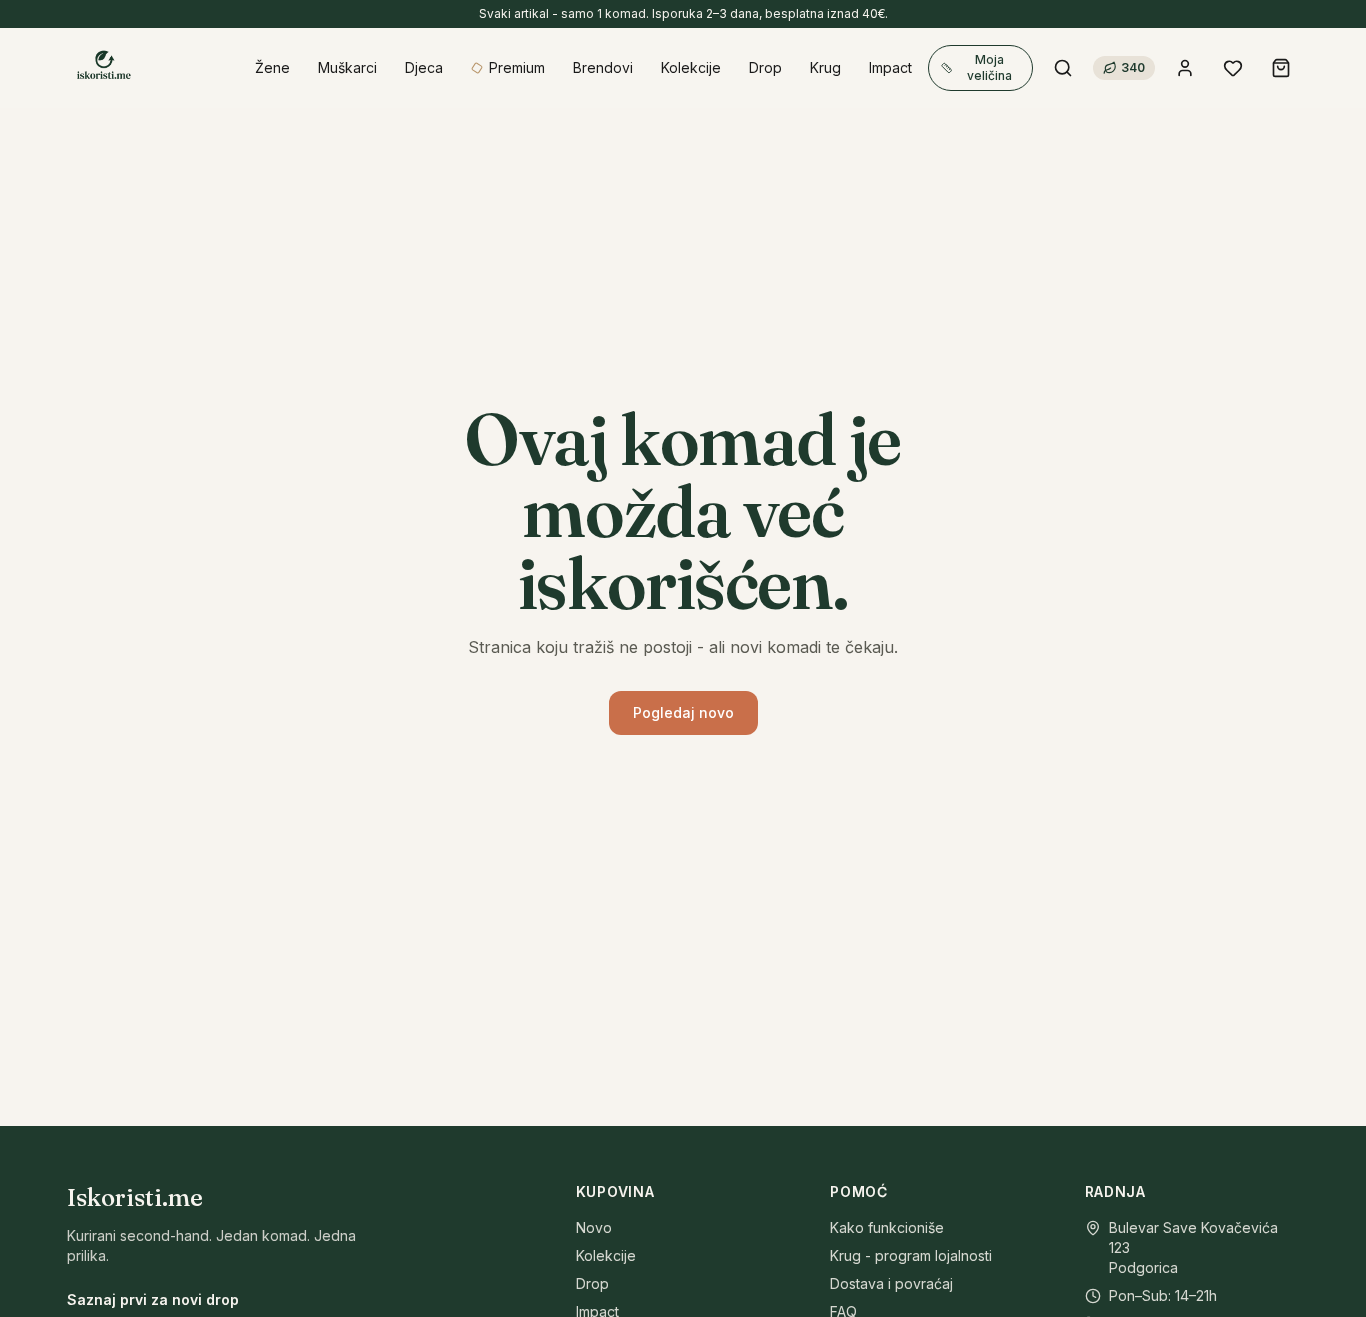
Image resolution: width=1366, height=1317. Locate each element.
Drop (592, 1283)
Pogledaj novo (683, 712)
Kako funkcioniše (887, 1227)
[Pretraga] (1063, 68)
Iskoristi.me (135, 1197)
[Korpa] (1281, 68)
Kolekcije (606, 1255)
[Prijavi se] (1185, 68)
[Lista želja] (1233, 68)
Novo (594, 1227)
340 (1133, 67)
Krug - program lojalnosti (911, 1255)
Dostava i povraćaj (891, 1283)
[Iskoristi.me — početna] (103, 68)
